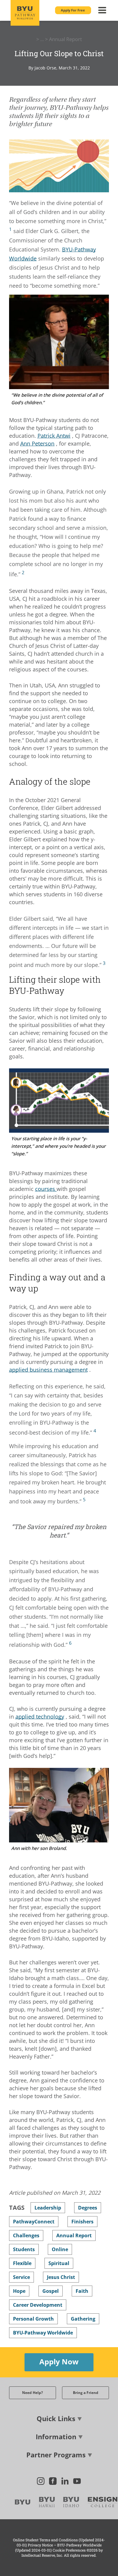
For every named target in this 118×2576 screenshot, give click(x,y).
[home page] (25, 13)
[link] (10, 229)
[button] (73, 10)
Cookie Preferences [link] (69, 2550)
